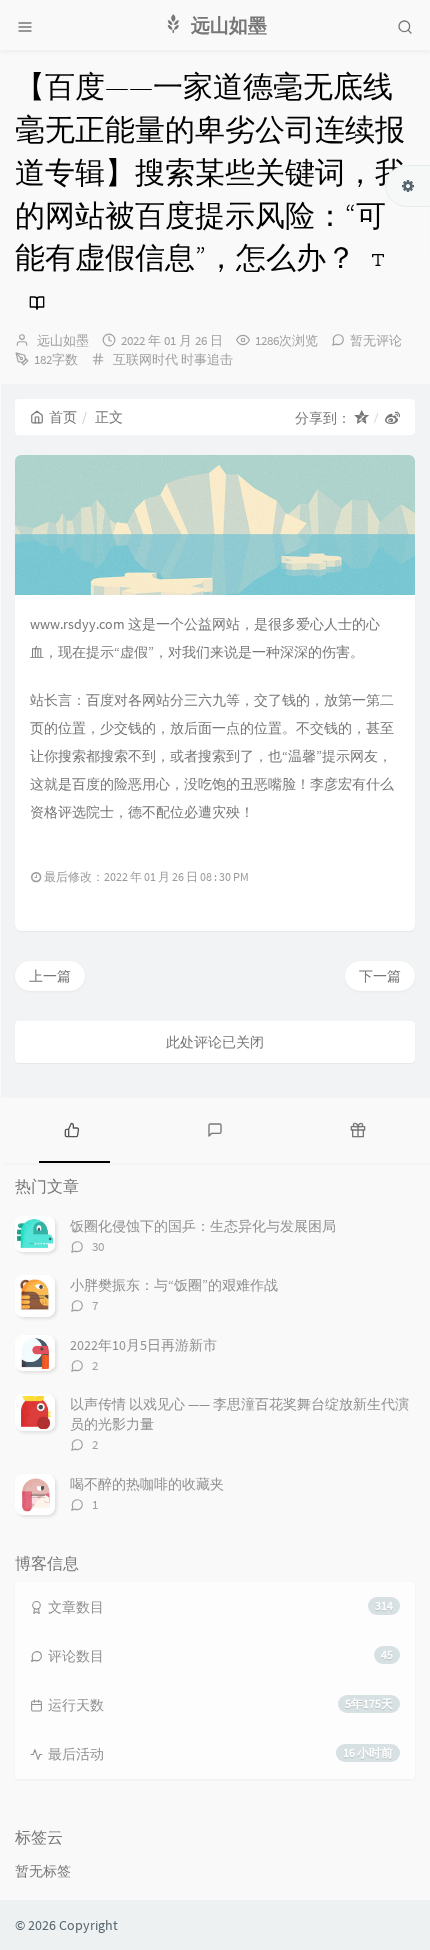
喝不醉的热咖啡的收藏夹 (147, 1484)
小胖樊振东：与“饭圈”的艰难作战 (174, 1285)
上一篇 (50, 976)
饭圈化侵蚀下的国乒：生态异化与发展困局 (203, 1226)
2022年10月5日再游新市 (143, 1345)
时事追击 (207, 359)
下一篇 (380, 976)
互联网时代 (145, 359)
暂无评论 (376, 340)
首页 (63, 417)
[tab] (71, 1128)
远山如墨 (63, 340)
